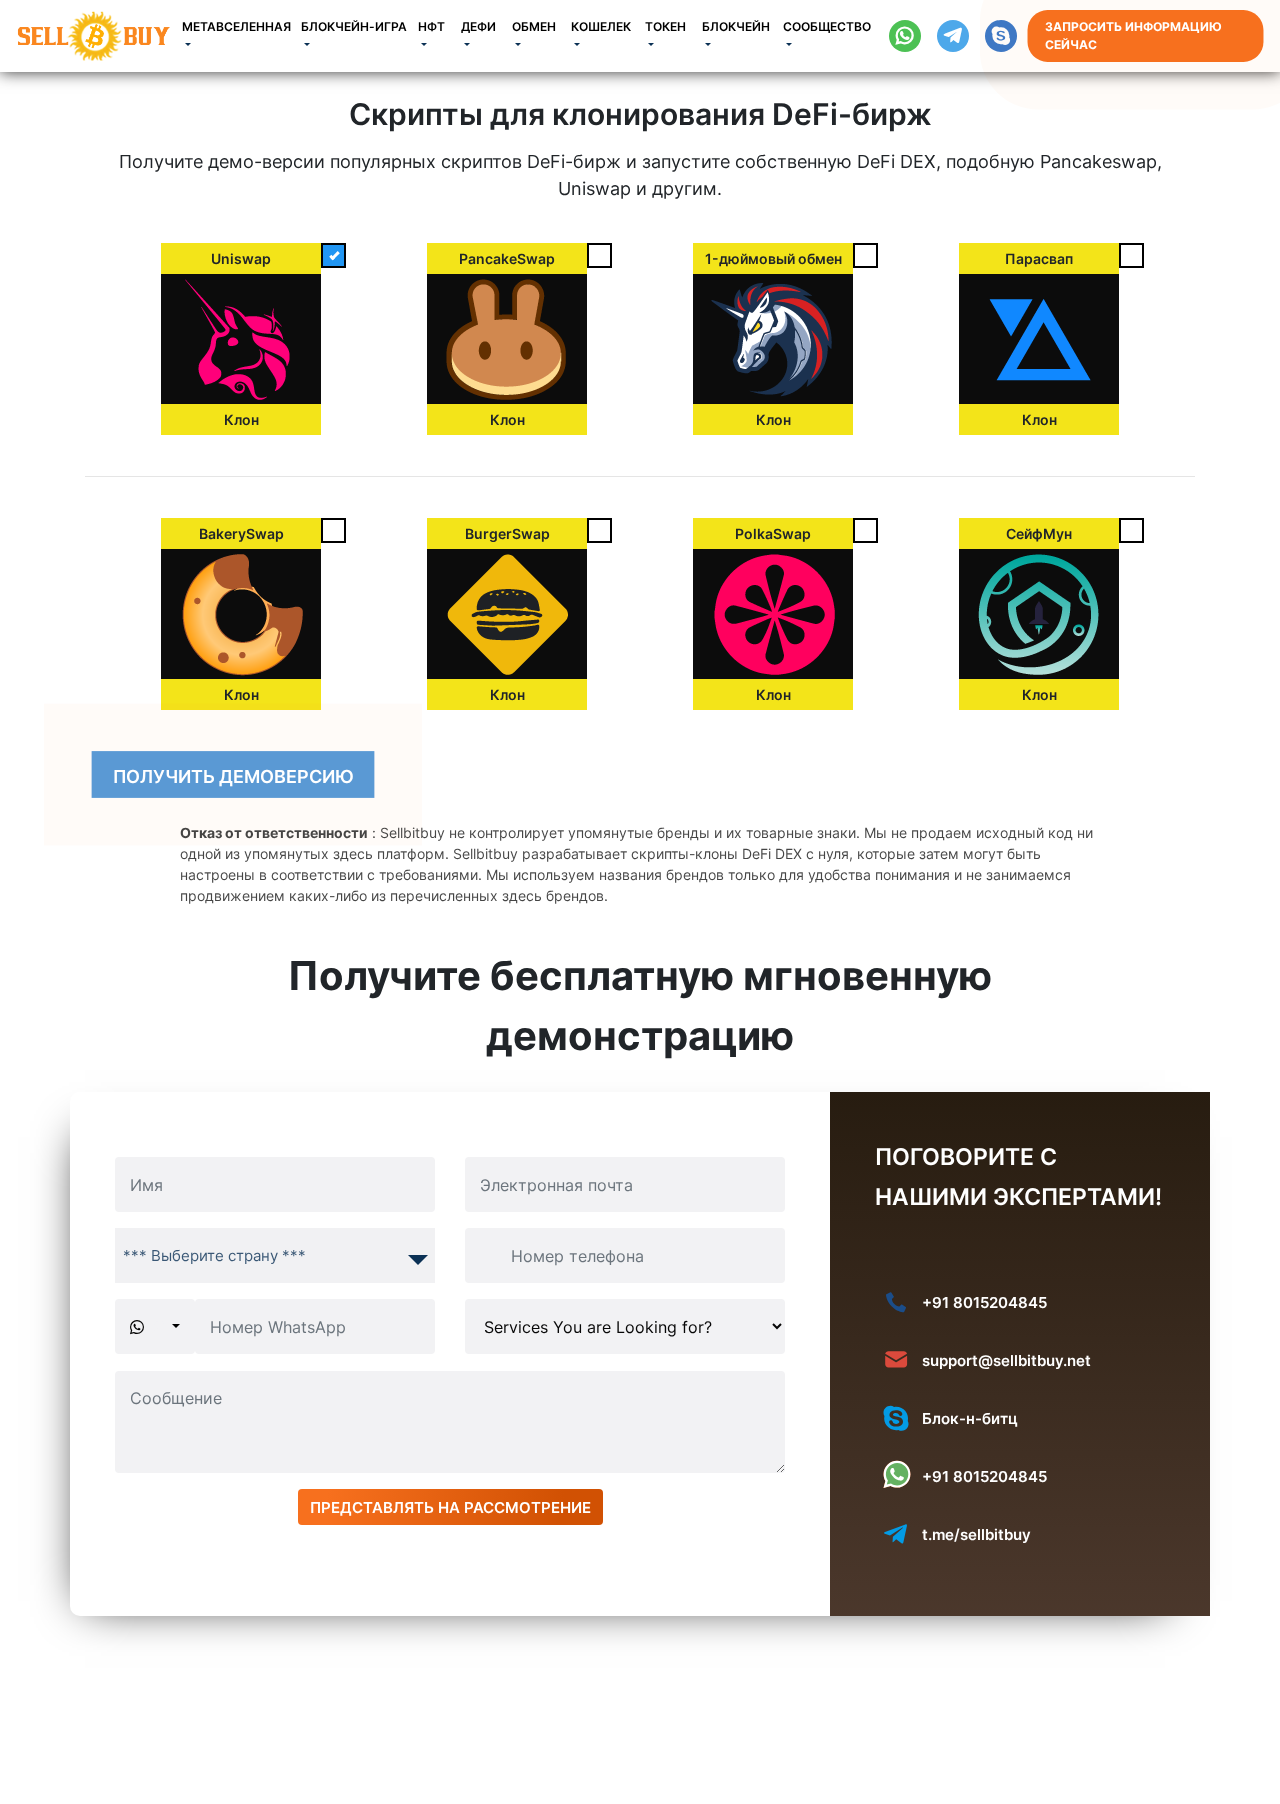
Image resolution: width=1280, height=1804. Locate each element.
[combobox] (275, 1255)
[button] (241, 36)
